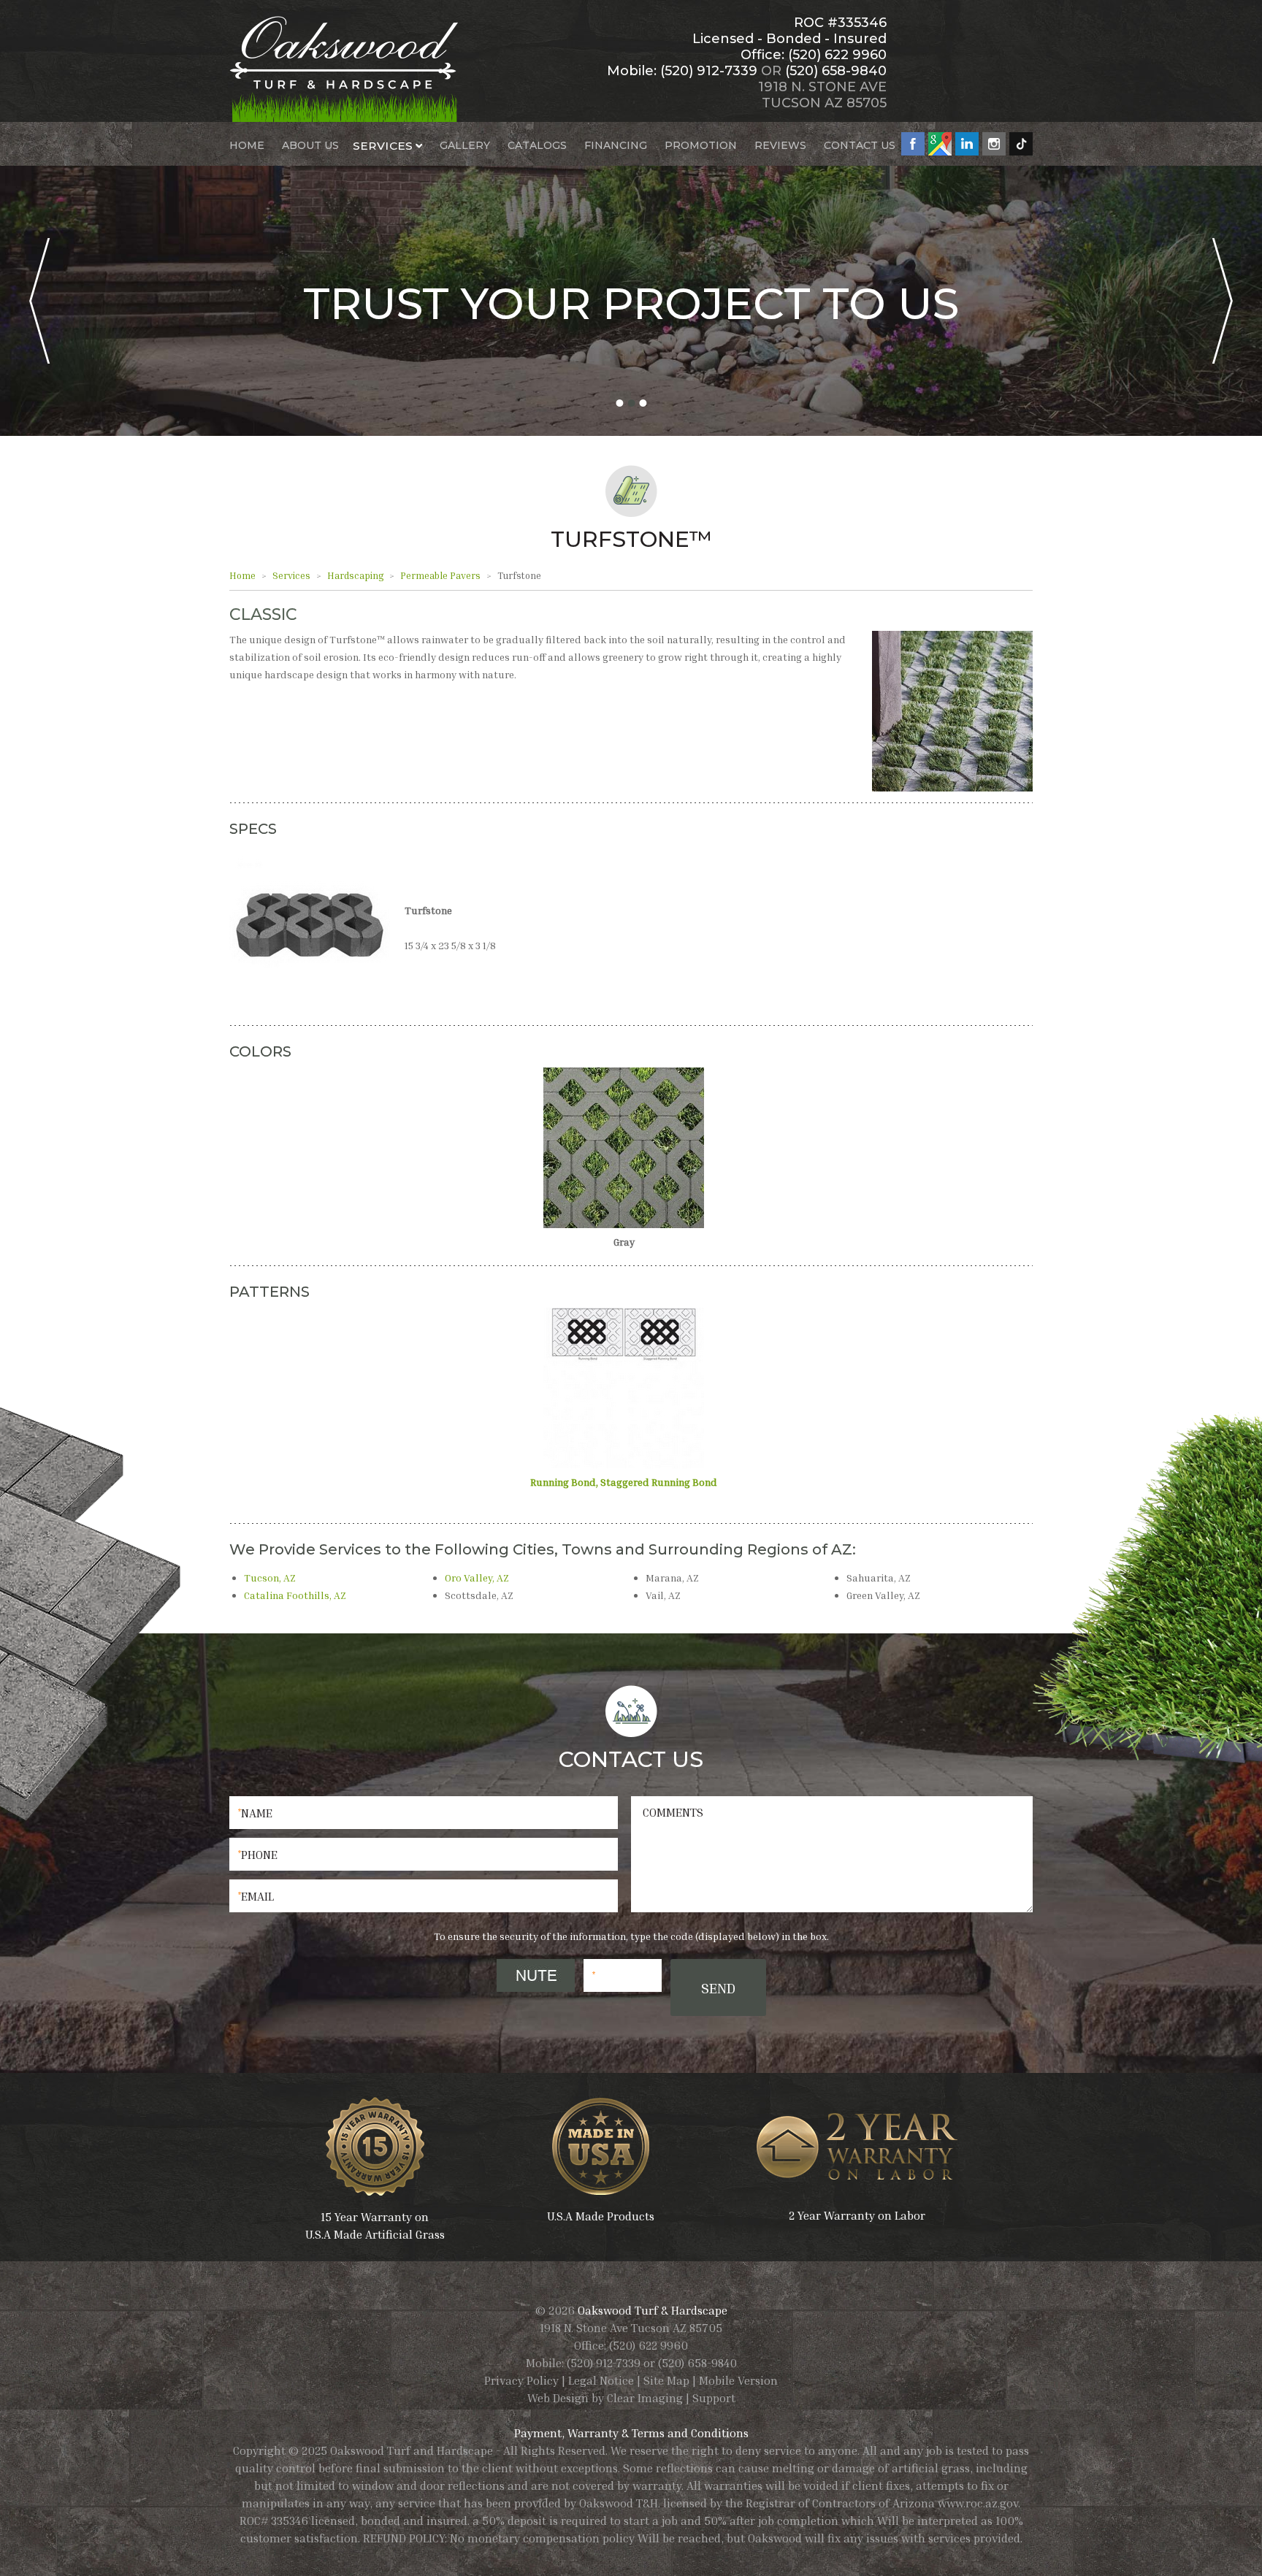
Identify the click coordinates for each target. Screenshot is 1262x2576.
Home (247, 145)
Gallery (465, 145)
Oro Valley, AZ (477, 1578)
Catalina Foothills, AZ (295, 1595)
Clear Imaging (645, 2398)
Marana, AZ (672, 1578)
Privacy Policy (521, 2380)
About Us (310, 145)
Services (383, 145)
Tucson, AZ (270, 1578)
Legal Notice (601, 2380)
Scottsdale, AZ (479, 1595)
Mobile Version (738, 2380)
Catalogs (537, 145)
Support (714, 2398)
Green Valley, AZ (883, 1595)
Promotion (701, 145)
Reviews (780, 145)
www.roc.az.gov (978, 2503)
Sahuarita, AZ (879, 1578)
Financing (616, 145)
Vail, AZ (663, 1595)
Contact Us (860, 145)
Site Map (666, 2380)
